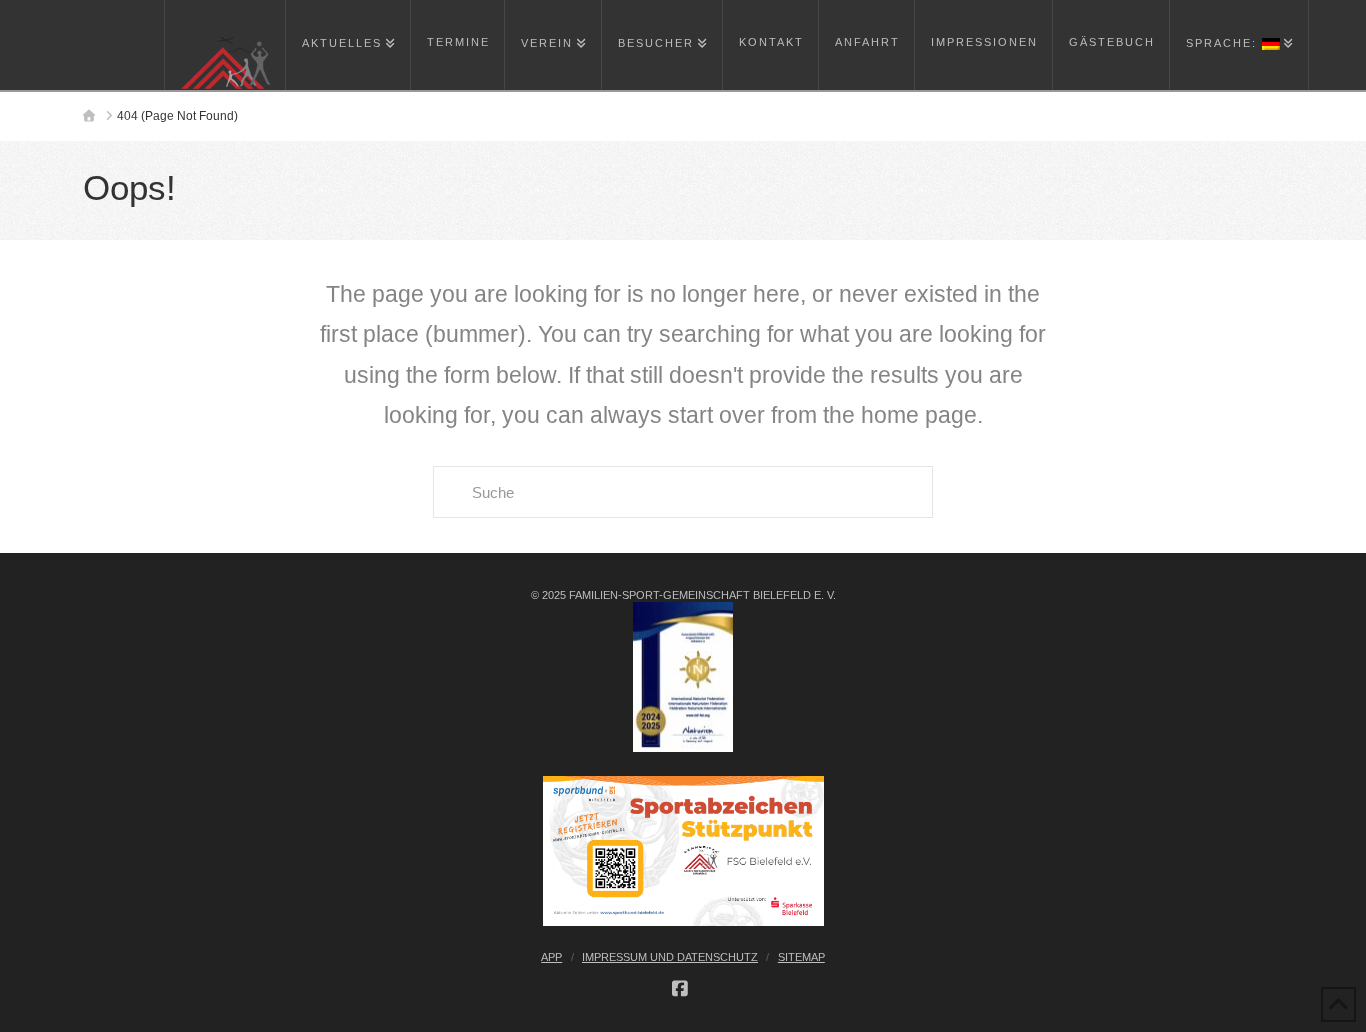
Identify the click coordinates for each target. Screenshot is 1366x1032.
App (551, 957)
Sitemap (801, 957)
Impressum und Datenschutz (670, 957)
